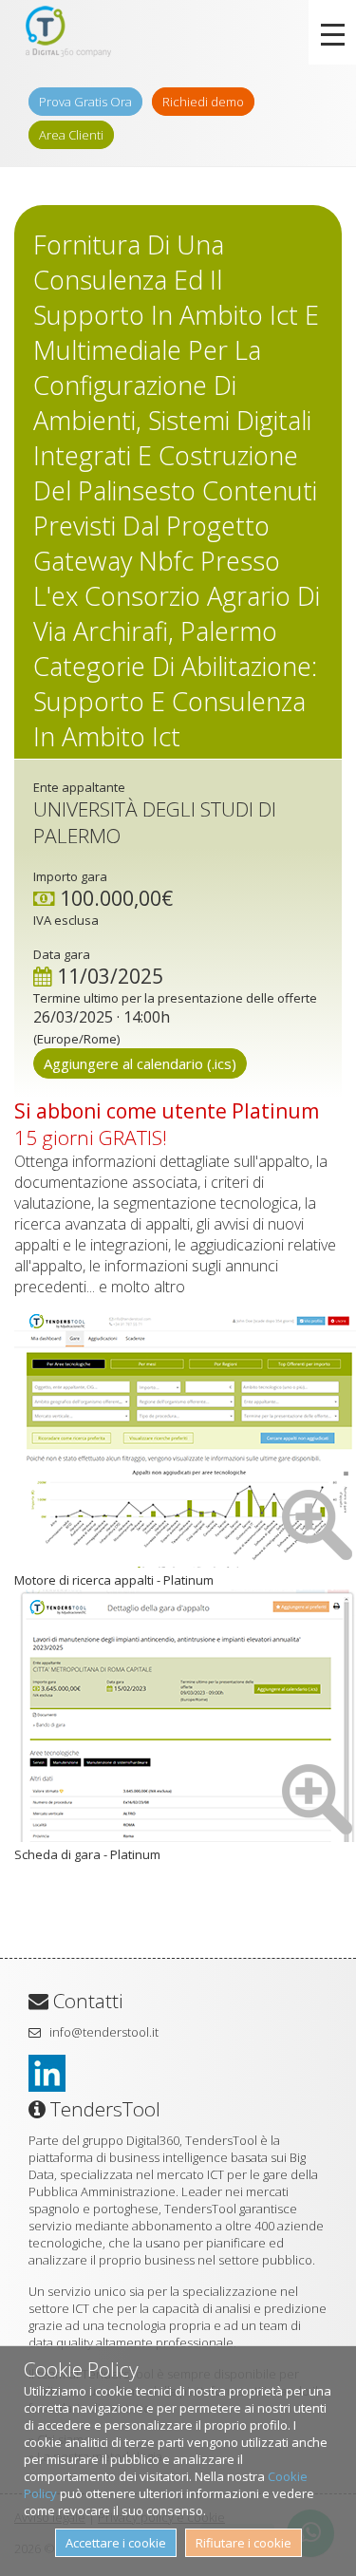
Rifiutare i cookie (244, 2543)
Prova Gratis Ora (85, 102)
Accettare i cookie (116, 2543)
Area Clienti (71, 135)
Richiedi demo (203, 102)
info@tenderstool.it (104, 2032)
